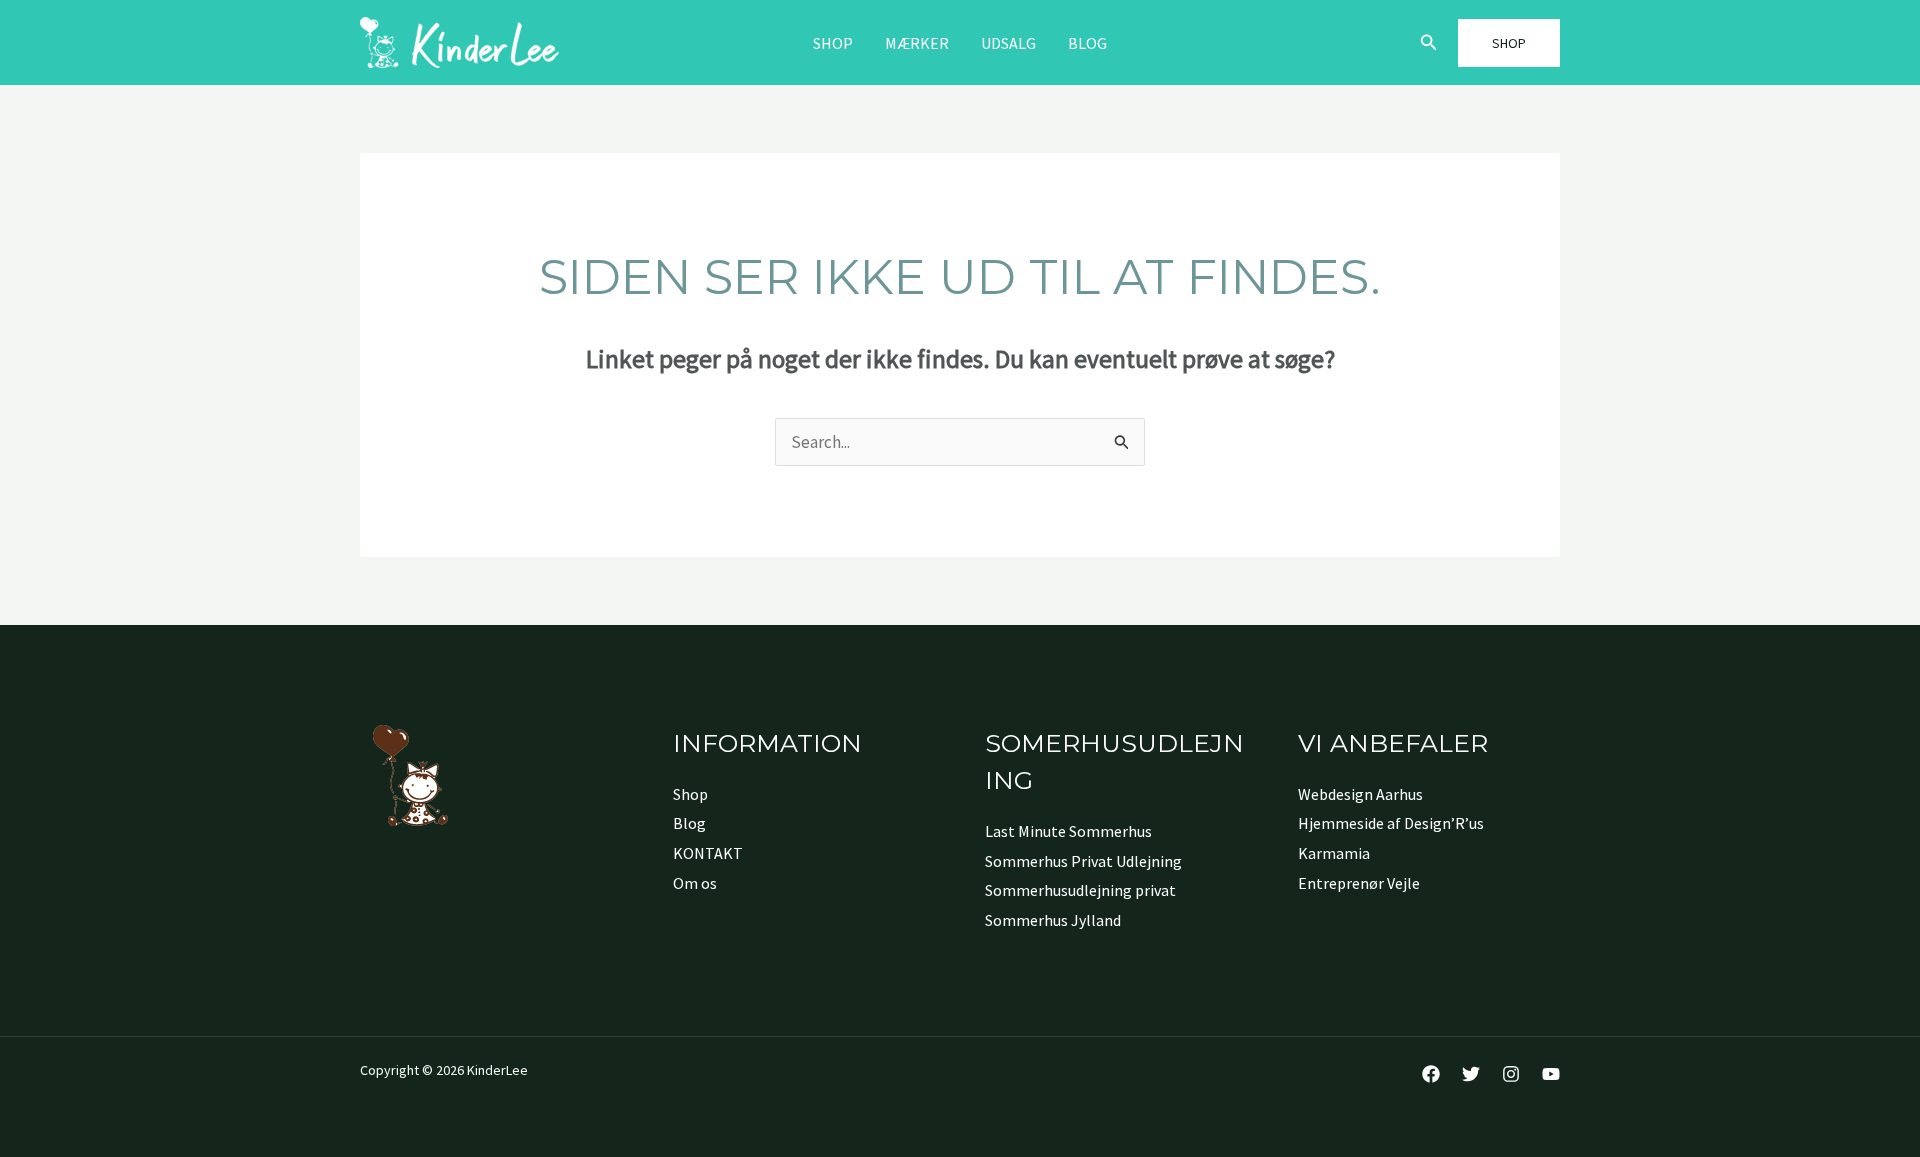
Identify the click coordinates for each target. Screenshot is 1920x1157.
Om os (695, 883)
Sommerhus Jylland (1053, 920)
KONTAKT (708, 853)
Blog (1087, 43)
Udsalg (1008, 43)
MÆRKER (917, 43)
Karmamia (1334, 853)
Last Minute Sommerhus (1068, 831)
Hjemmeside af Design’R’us (1391, 823)
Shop (833, 43)
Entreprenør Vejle (1359, 883)
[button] (1429, 43)
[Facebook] (1431, 1074)
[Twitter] (1471, 1074)
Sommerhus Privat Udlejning (1083, 861)
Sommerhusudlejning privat (1080, 890)
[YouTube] (1551, 1074)
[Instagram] (1511, 1074)
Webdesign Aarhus (1360, 794)
